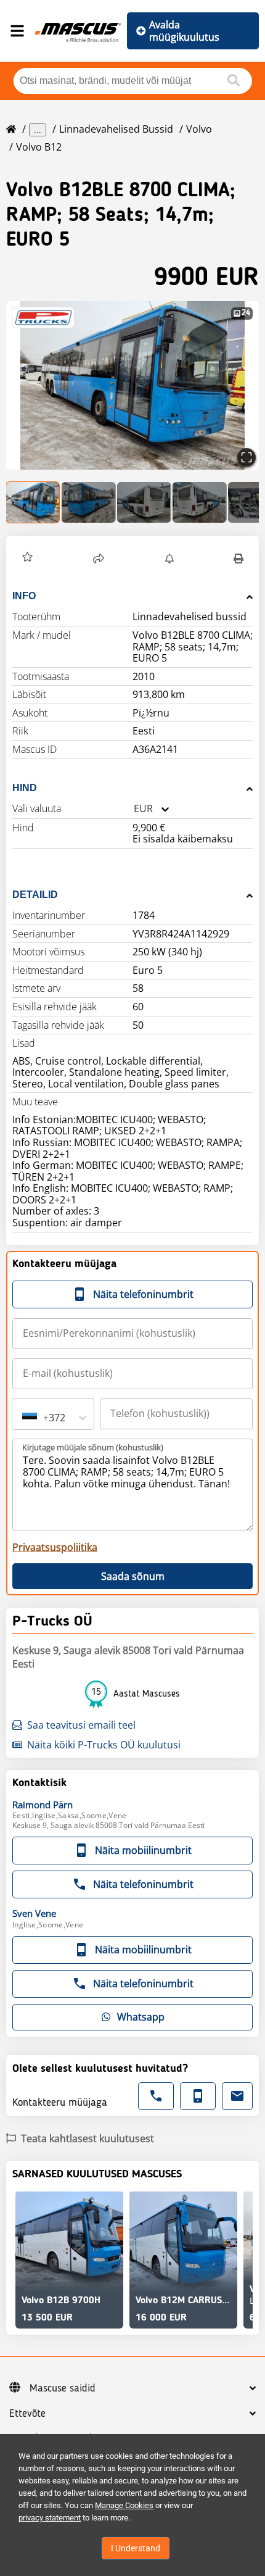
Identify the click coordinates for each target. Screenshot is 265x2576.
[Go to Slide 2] (89, 502)
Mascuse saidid (63, 2388)
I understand (136, 2548)
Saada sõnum (133, 1576)
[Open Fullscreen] (247, 457)
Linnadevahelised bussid (116, 129)
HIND (25, 788)
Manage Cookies (124, 2505)
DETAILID (35, 895)
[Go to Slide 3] (144, 502)
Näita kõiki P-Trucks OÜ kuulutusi (104, 1745)
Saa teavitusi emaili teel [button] (81, 1725)
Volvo (199, 129)
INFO (24, 596)
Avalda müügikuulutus (184, 31)
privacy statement (50, 2518)
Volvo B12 (39, 147)
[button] (132, 385)
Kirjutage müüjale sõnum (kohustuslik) (93, 1447)
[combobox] (134, 809)
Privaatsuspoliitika (55, 1547)
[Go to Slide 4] (200, 502)
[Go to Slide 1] (33, 502)
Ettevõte (27, 2414)
